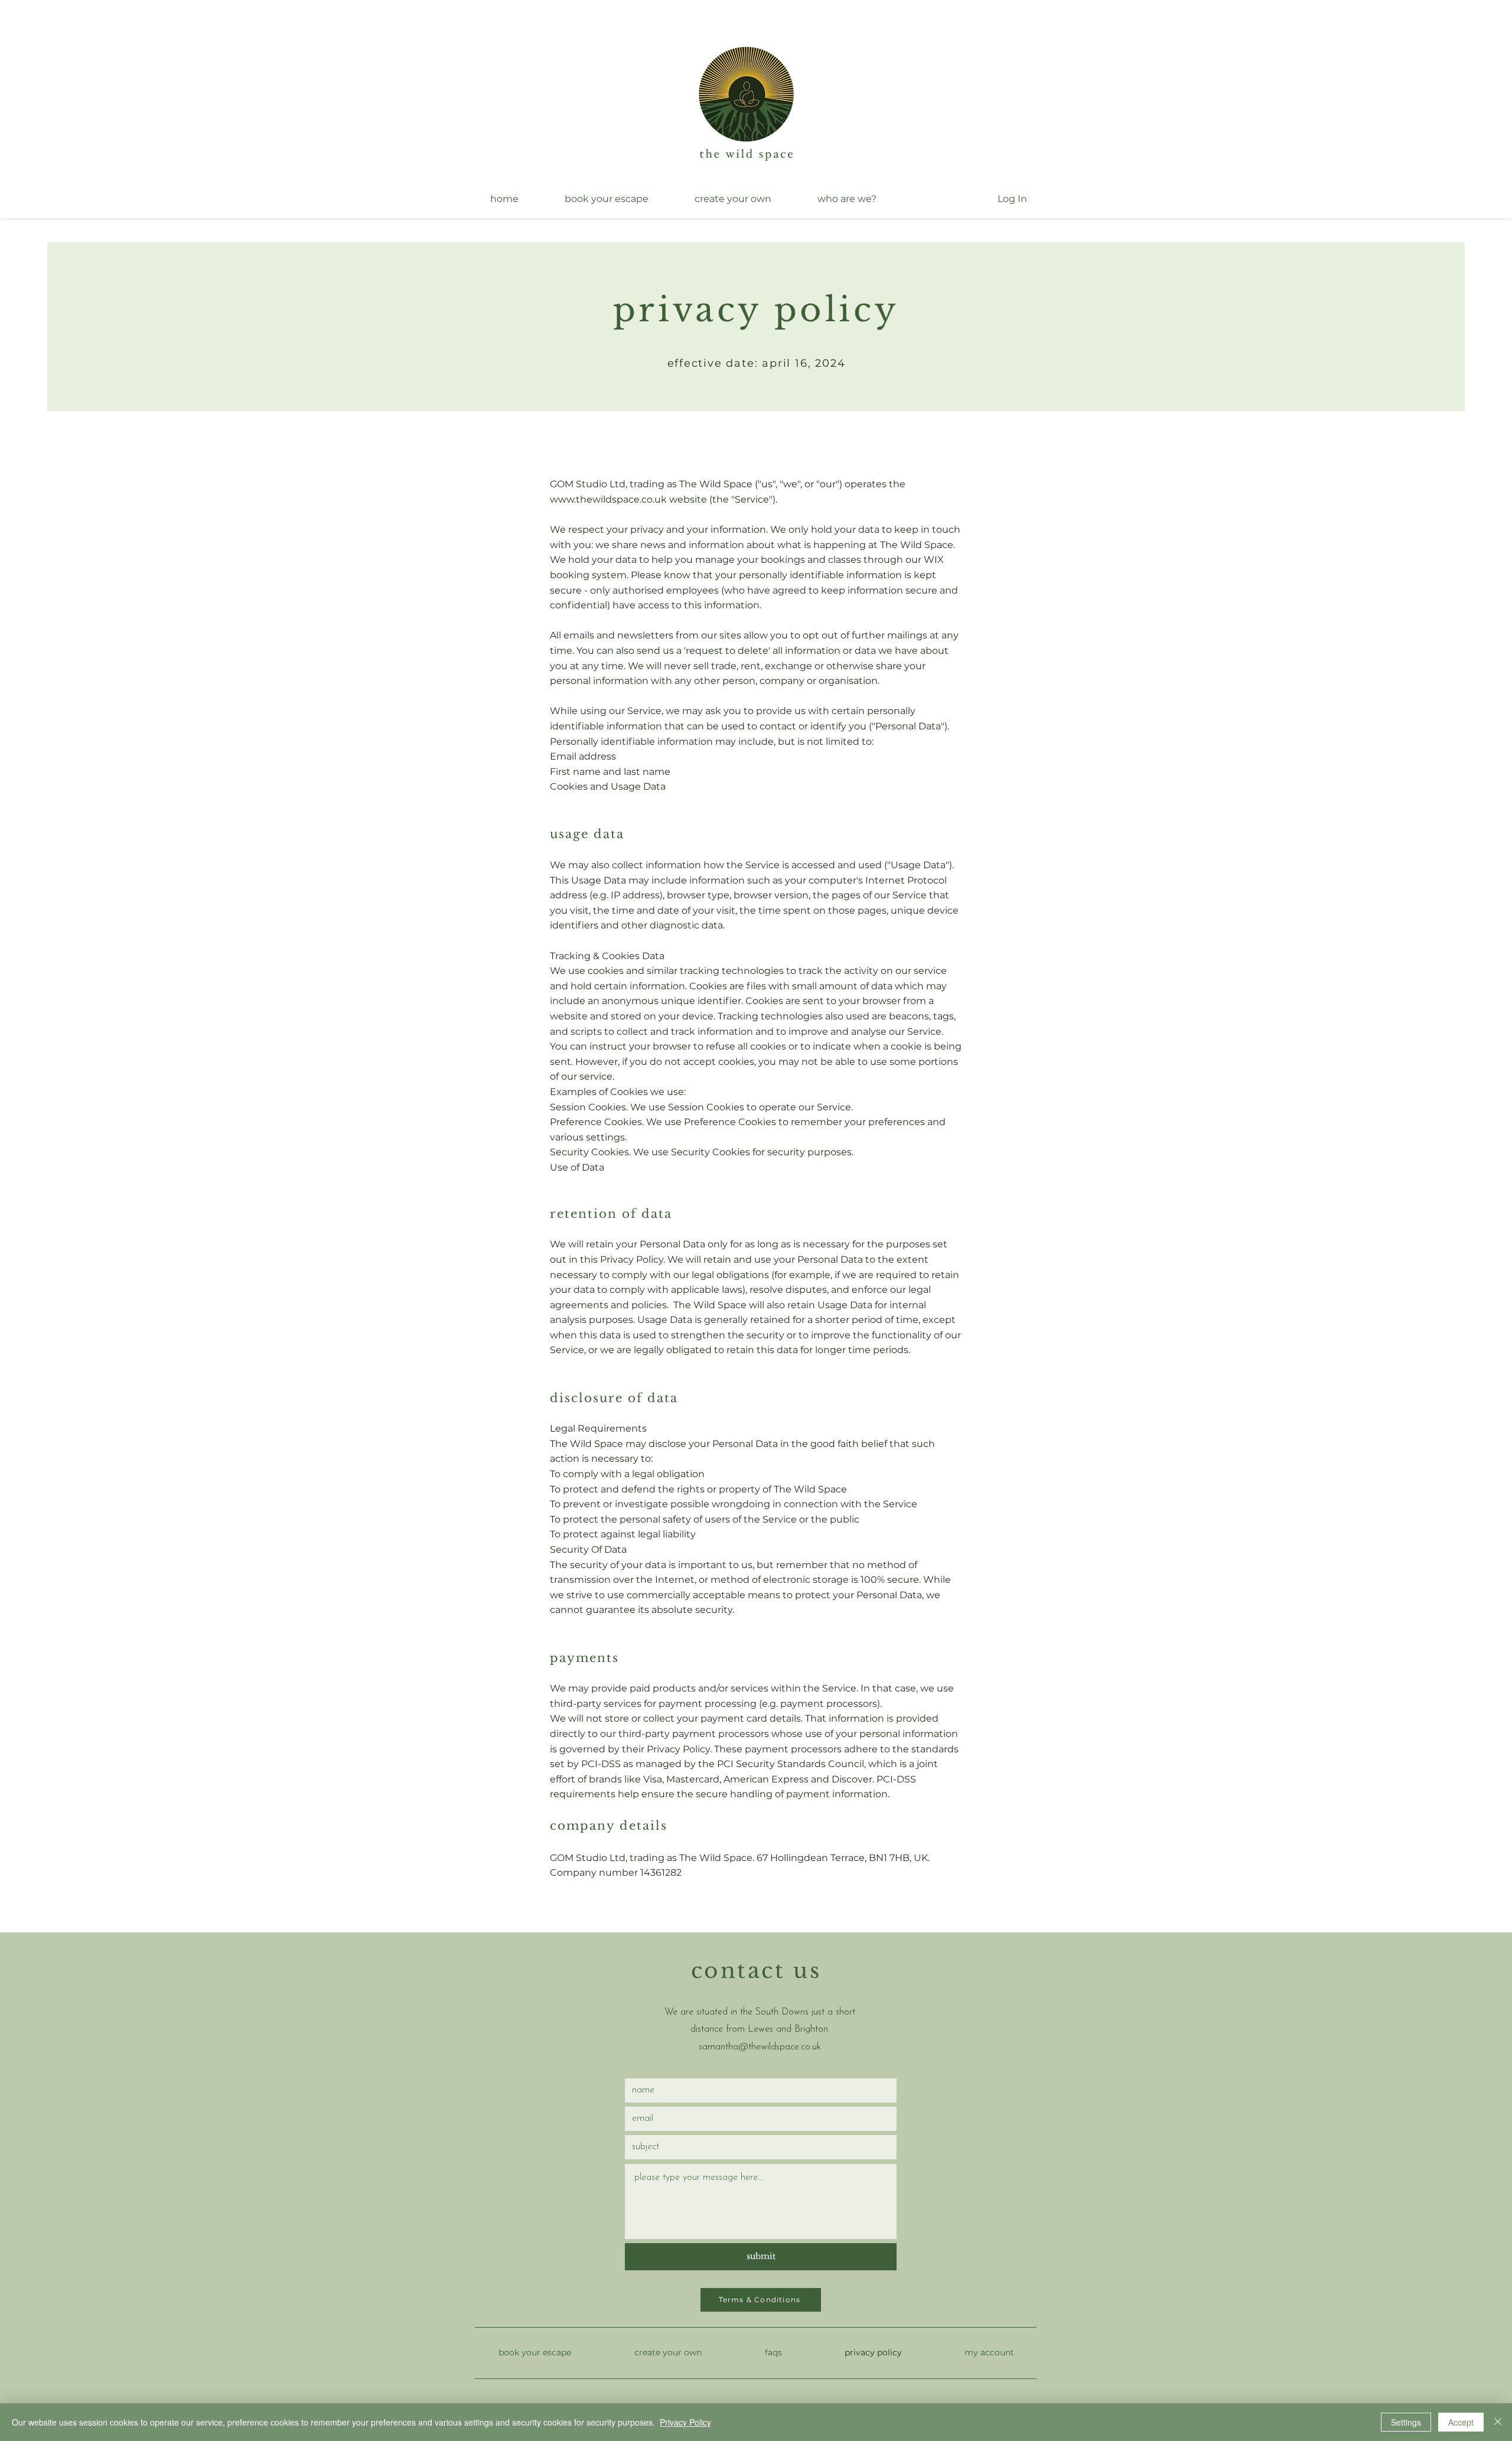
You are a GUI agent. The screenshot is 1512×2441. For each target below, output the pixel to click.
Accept (1461, 2422)
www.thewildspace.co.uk (608, 499)
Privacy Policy (685, 2422)
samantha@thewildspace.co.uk (760, 2047)
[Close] (1498, 2422)
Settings (1406, 2422)
